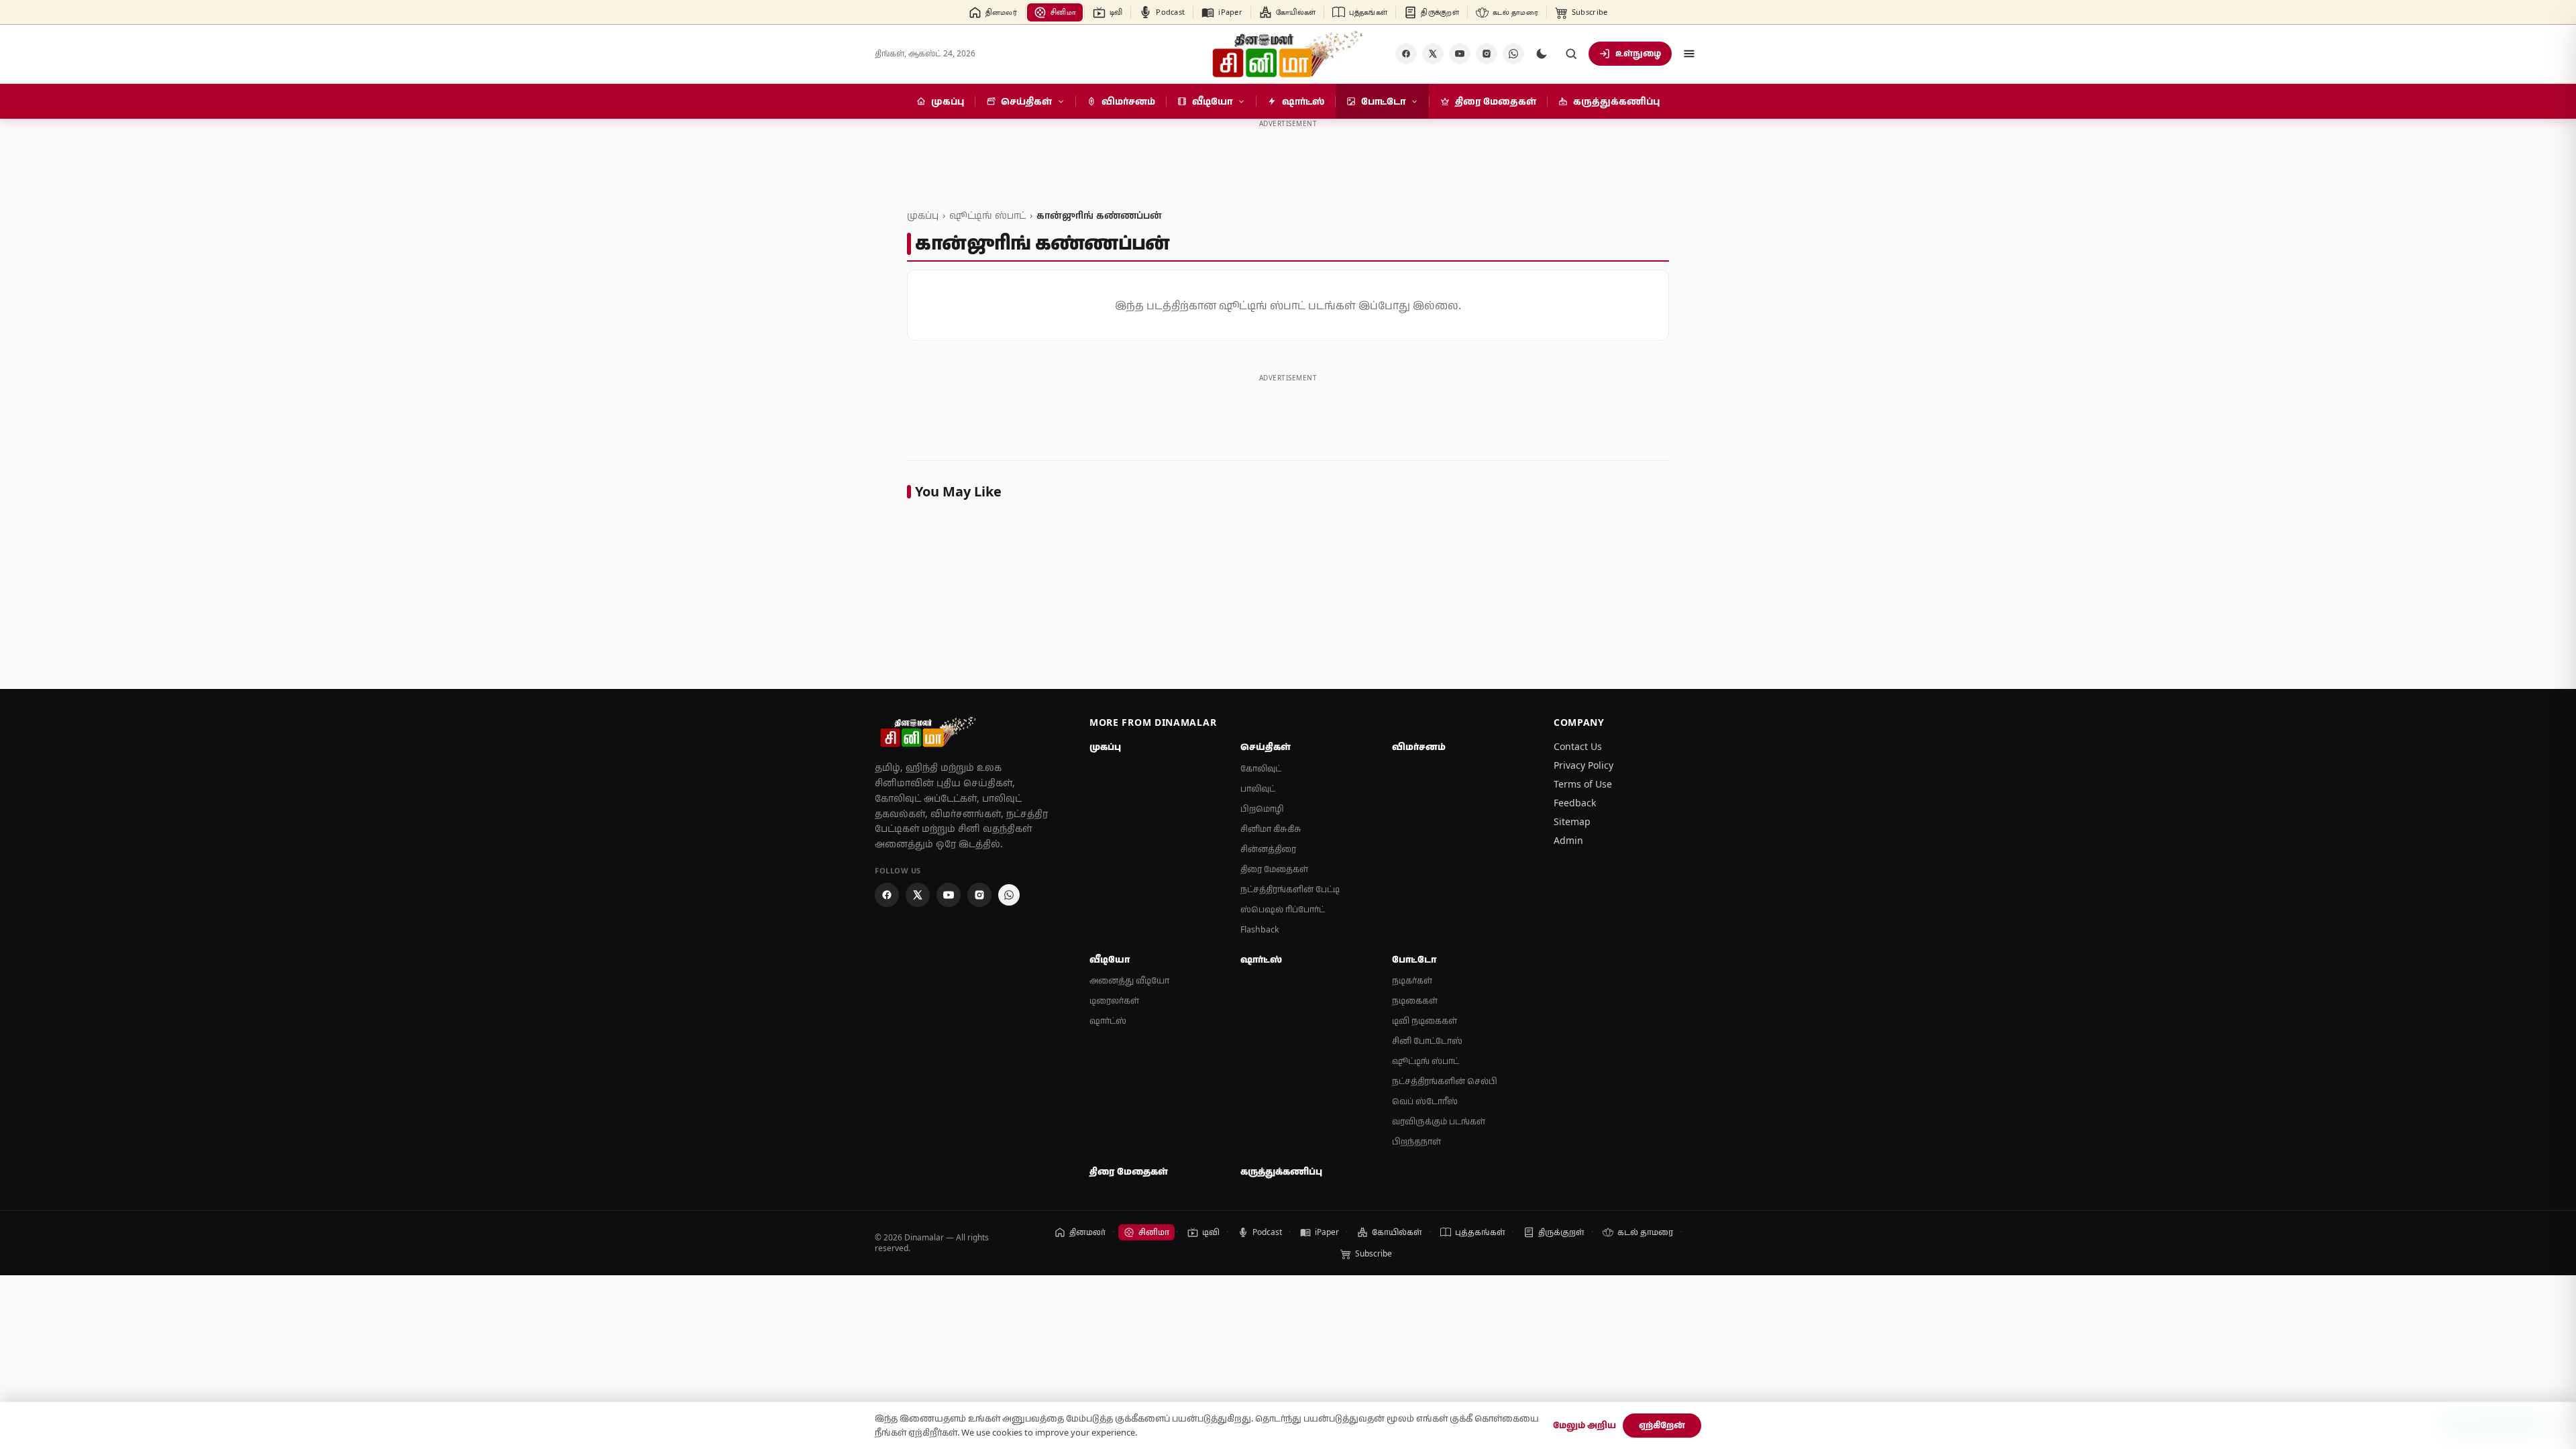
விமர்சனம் (1419, 747)
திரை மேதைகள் (1274, 869)
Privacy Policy (1584, 765)
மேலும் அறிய (1585, 1425)
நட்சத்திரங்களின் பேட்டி (1290, 889)
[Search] (1571, 54)
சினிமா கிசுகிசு (1271, 829)
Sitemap (1572, 821)
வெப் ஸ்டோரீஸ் (1425, 1101)
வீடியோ (1110, 959)
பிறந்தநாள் (1416, 1141)
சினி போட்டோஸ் (1427, 1041)
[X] (1433, 54)
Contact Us (1578, 746)
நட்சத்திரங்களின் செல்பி (1445, 1081)
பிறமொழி (1262, 809)
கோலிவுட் (1261, 768)
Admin (1568, 840)
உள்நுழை (1638, 53)
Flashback (1260, 929)
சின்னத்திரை (1268, 849)
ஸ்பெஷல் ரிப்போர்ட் (1283, 909)
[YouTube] (1460, 54)
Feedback (1575, 803)
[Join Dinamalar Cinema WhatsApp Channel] (1513, 54)
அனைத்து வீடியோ (1129, 980)
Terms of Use (1583, 784)
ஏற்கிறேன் (1662, 1425)
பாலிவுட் (1258, 789)
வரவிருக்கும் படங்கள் (1439, 1121)
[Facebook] (1406, 54)
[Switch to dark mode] (1542, 54)
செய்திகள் (1266, 747)
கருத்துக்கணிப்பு (1281, 1171)
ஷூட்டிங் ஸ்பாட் (987, 215)
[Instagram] (1487, 54)
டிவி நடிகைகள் (1425, 1021)
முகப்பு (923, 215)
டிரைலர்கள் (1114, 1001)
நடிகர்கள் (1412, 980)
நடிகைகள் (1415, 1001)
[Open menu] (1689, 54)
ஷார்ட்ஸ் (1108, 1021)
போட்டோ (1414, 959)
